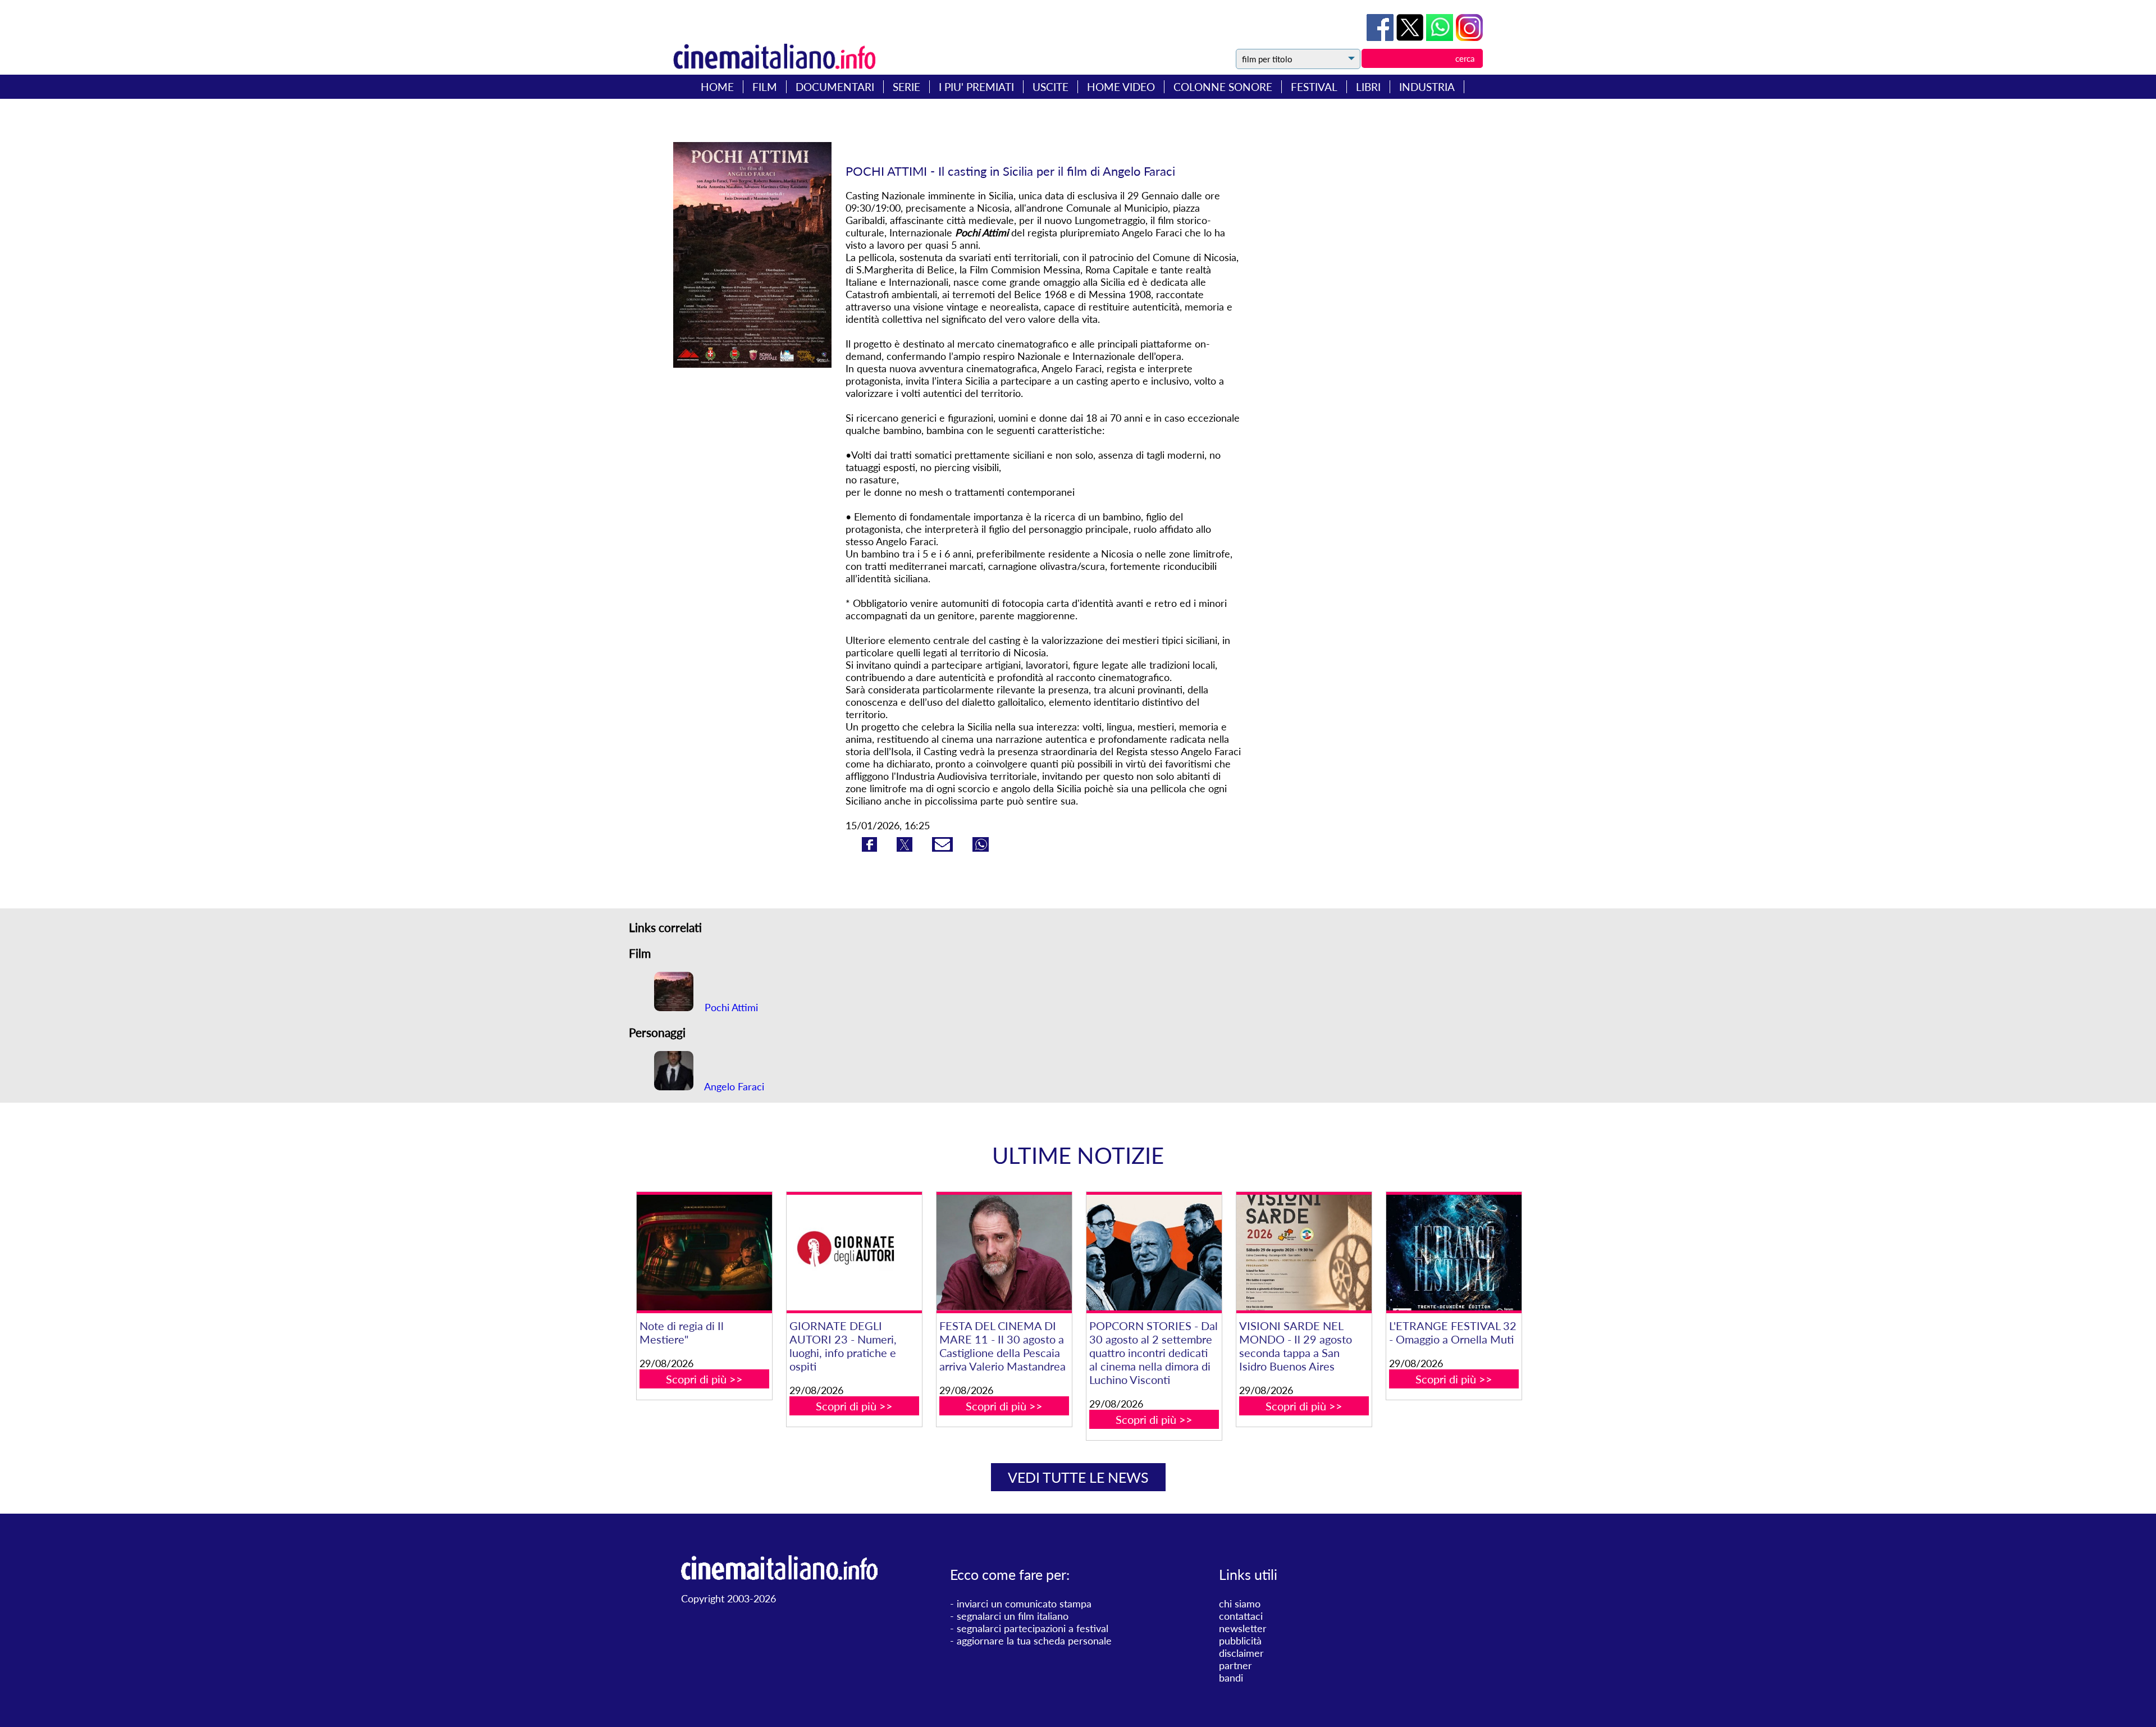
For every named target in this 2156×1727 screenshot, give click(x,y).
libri (1368, 87)
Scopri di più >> (704, 1379)
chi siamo (1240, 1603)
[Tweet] (1411, 37)
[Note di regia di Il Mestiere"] (704, 1253)
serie (906, 87)
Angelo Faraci (733, 1086)
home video (1121, 87)
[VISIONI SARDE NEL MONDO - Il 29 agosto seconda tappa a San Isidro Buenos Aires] (1304, 1253)
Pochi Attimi (730, 1007)
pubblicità (1240, 1641)
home (717, 87)
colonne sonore (1223, 87)
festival (1314, 87)
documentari (835, 87)
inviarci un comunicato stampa (1024, 1603)
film (765, 87)
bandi (1231, 1678)
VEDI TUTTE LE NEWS (1078, 1477)
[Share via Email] (944, 848)
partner (1235, 1665)
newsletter (1243, 1628)
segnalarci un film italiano (1013, 1616)
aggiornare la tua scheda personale (1034, 1641)
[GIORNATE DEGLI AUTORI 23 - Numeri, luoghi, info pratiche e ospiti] (854, 1253)
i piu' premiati (976, 87)
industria (1427, 87)
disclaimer (1241, 1653)
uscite (1050, 87)
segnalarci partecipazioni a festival (1033, 1628)
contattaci (1241, 1616)
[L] (1454, 1253)
